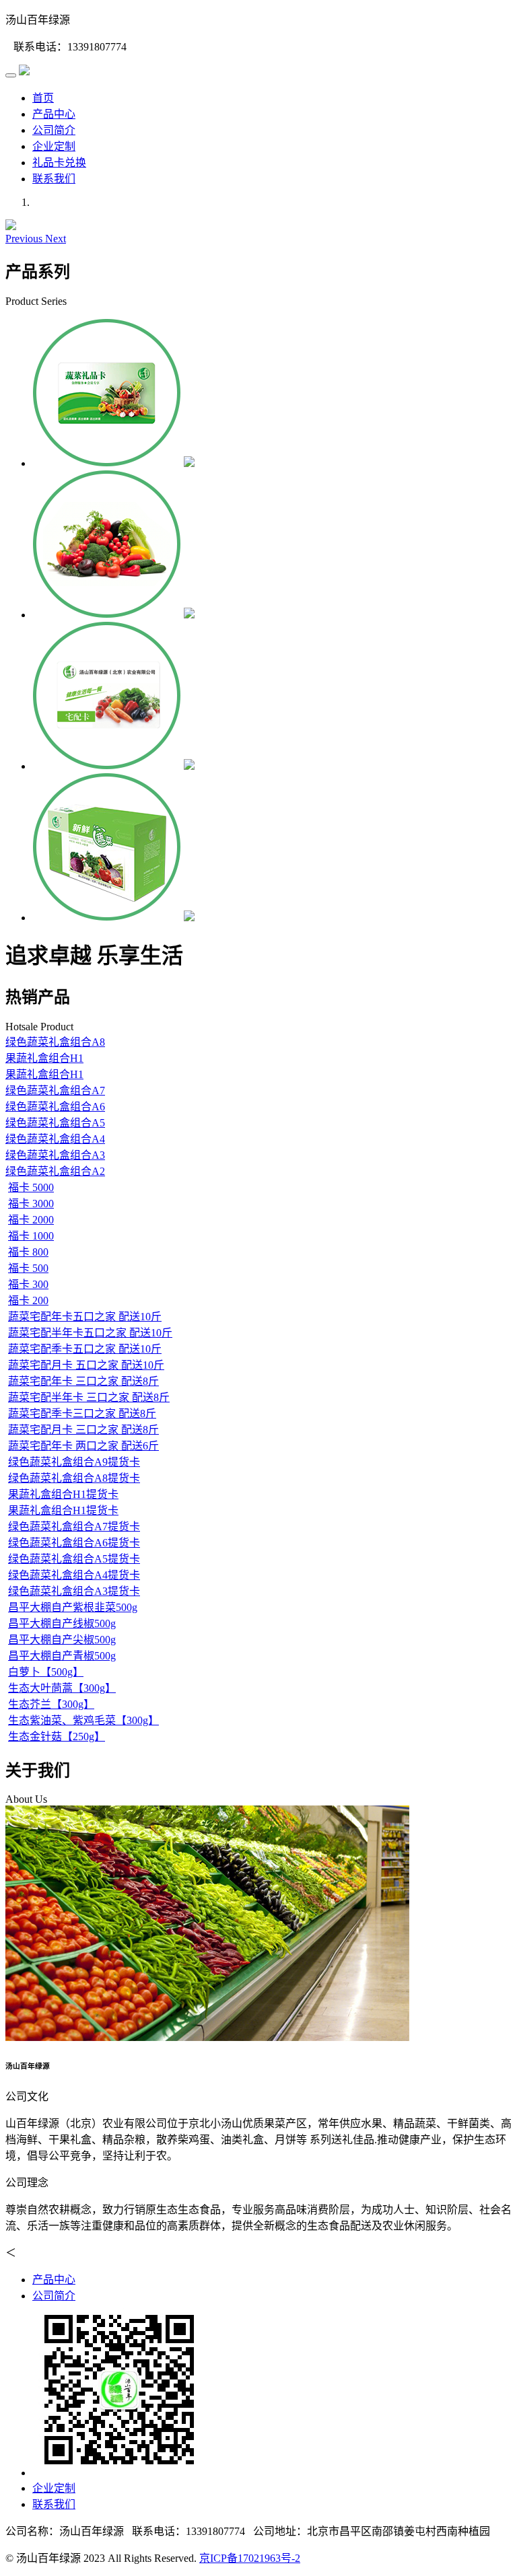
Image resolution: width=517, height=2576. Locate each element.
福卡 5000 (31, 1187)
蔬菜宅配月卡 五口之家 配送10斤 (86, 1365)
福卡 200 (28, 1300)
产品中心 (54, 114)
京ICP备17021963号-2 (250, 2558)
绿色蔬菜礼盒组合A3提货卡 (74, 1591)
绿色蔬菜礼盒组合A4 (55, 1139)
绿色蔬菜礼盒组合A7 (55, 1090)
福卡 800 (28, 1252)
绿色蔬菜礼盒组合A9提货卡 (74, 1462)
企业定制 (54, 146)
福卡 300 (28, 1284)
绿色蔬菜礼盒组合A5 (55, 1123)
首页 (43, 98)
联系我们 (54, 179)
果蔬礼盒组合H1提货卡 (63, 1494)
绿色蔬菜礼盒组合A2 (55, 1171)
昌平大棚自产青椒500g (62, 1656)
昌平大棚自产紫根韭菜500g (73, 1607)
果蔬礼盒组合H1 (44, 1058)
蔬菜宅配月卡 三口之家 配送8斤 (83, 1430)
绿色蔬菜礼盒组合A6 (55, 1107)
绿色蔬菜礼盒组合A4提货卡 (74, 1575)
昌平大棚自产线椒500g (62, 1623)
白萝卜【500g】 (46, 1672)
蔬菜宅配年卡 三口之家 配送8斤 (83, 1381)
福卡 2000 (31, 1220)
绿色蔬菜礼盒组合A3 (55, 1155)
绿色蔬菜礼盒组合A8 (55, 1042)
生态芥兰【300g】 (51, 1704)
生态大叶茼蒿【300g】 (62, 1688)
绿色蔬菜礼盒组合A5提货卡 (74, 1559)
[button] (25, 239)
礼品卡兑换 (59, 163)
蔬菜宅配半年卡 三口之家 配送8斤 (89, 1397)
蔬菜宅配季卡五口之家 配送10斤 (85, 1349)
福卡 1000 (31, 1236)
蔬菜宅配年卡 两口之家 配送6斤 (83, 1446)
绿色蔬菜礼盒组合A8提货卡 (74, 1478)
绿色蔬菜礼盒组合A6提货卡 (74, 1543)
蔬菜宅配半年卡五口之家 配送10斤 (90, 1333)
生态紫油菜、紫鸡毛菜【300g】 (83, 1720)
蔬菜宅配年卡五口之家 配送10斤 (85, 1317)
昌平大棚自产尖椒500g (62, 1640)
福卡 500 (28, 1268)
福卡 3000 (31, 1204)
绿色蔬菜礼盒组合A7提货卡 (74, 1527)
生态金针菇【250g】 (57, 1737)
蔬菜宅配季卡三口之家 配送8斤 (82, 1414)
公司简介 (54, 130)
